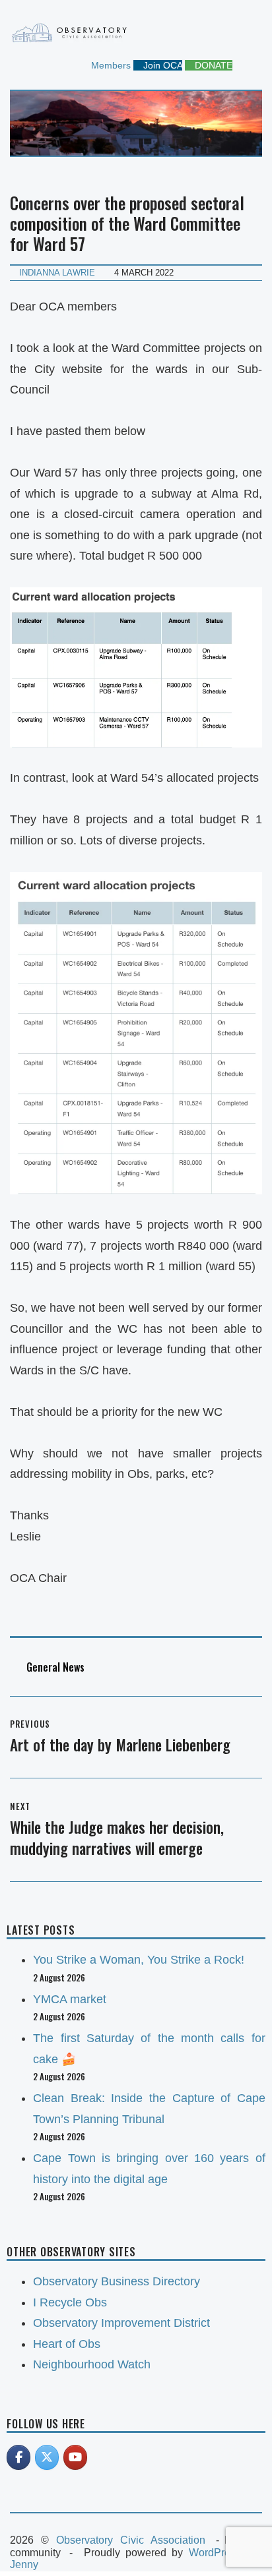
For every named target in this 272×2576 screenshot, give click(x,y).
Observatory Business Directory (117, 2281)
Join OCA (161, 65)
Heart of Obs (67, 2344)
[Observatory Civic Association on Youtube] (75, 2457)
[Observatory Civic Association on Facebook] (18, 2457)
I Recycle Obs (70, 2302)
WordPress (215, 2553)
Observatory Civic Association (131, 2540)
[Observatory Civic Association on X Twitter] (47, 2457)
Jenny (24, 2564)
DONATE (212, 65)
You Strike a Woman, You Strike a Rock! (139, 1960)
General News (55, 1667)
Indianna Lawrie (57, 273)
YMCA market (70, 1999)
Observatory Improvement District (121, 2323)
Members (110, 65)
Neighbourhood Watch (92, 2364)
